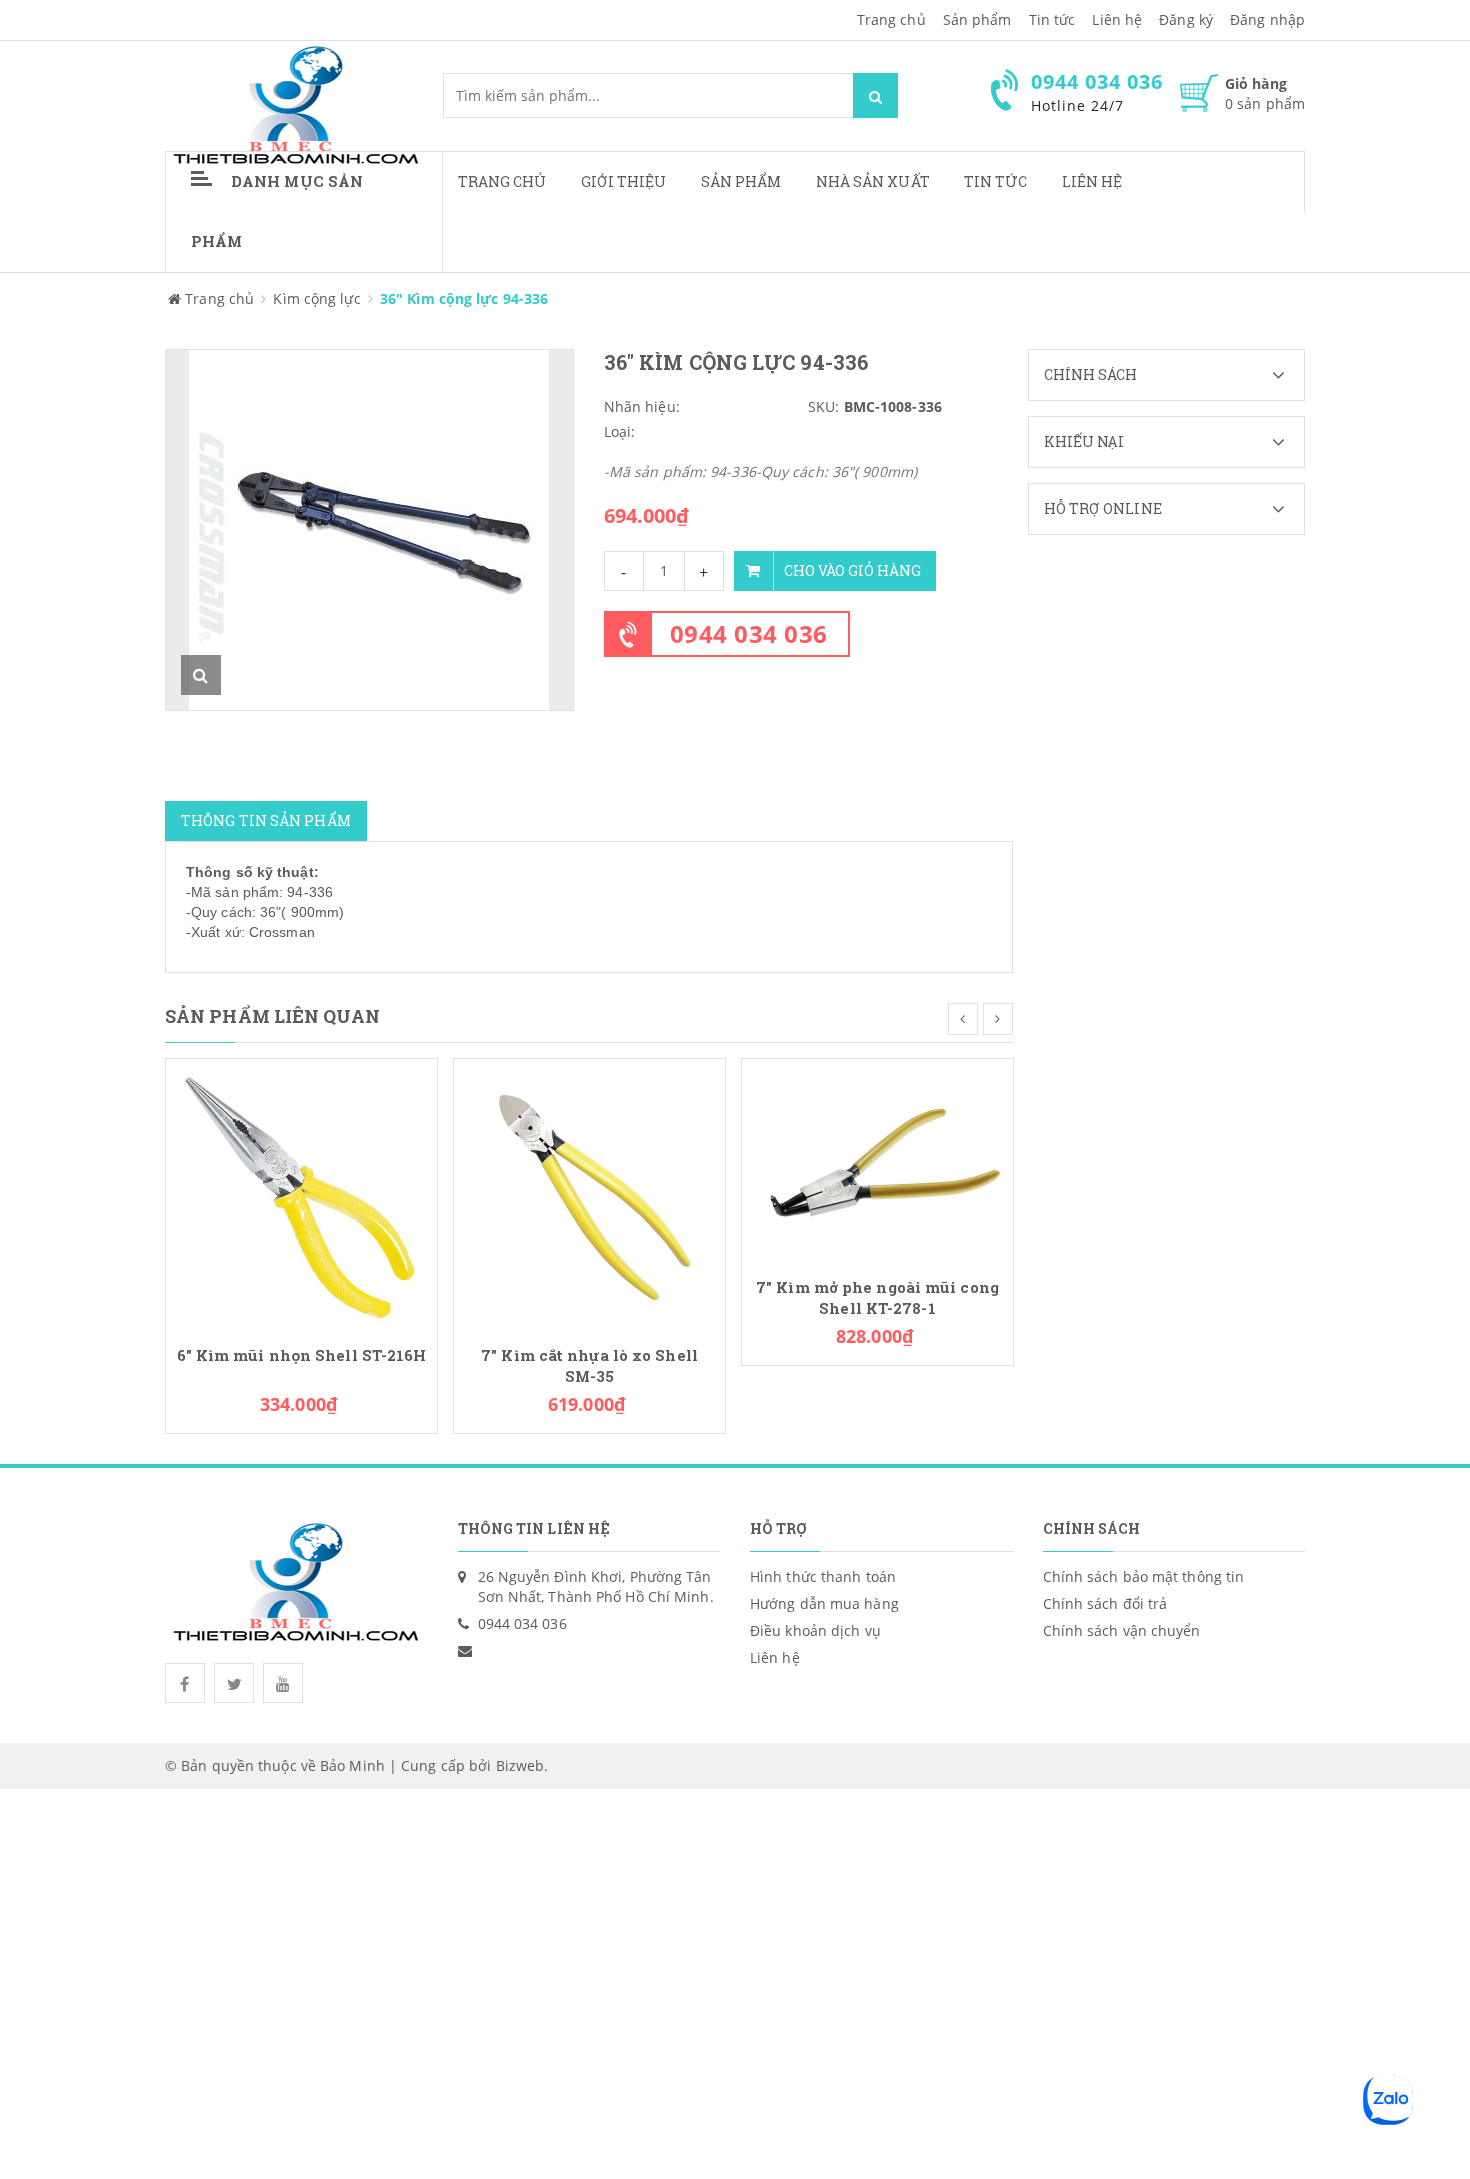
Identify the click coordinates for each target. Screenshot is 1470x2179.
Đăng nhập (1267, 19)
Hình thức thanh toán (823, 1576)
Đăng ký (1186, 19)
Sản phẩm (741, 181)
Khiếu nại (1084, 441)
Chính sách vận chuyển (1122, 1630)
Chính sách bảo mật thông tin (1144, 1576)
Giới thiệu (624, 181)
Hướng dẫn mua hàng (824, 1603)
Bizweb (520, 1765)
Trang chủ (891, 19)
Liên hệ (1117, 19)
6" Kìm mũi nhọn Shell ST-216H (302, 1355)
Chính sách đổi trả (1105, 1603)
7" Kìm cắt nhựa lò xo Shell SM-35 (589, 1366)
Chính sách (1091, 374)
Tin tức (996, 181)
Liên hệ (1092, 181)
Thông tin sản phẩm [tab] (266, 820)
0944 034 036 (749, 633)
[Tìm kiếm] (875, 95)
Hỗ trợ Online (1103, 508)
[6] (301, 1192)
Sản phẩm (977, 19)
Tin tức (1052, 19)
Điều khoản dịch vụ (815, 1630)
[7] (589, 1192)
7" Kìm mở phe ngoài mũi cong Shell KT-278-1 (877, 1298)
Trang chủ (502, 181)
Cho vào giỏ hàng (852, 570)
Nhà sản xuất (873, 181)
